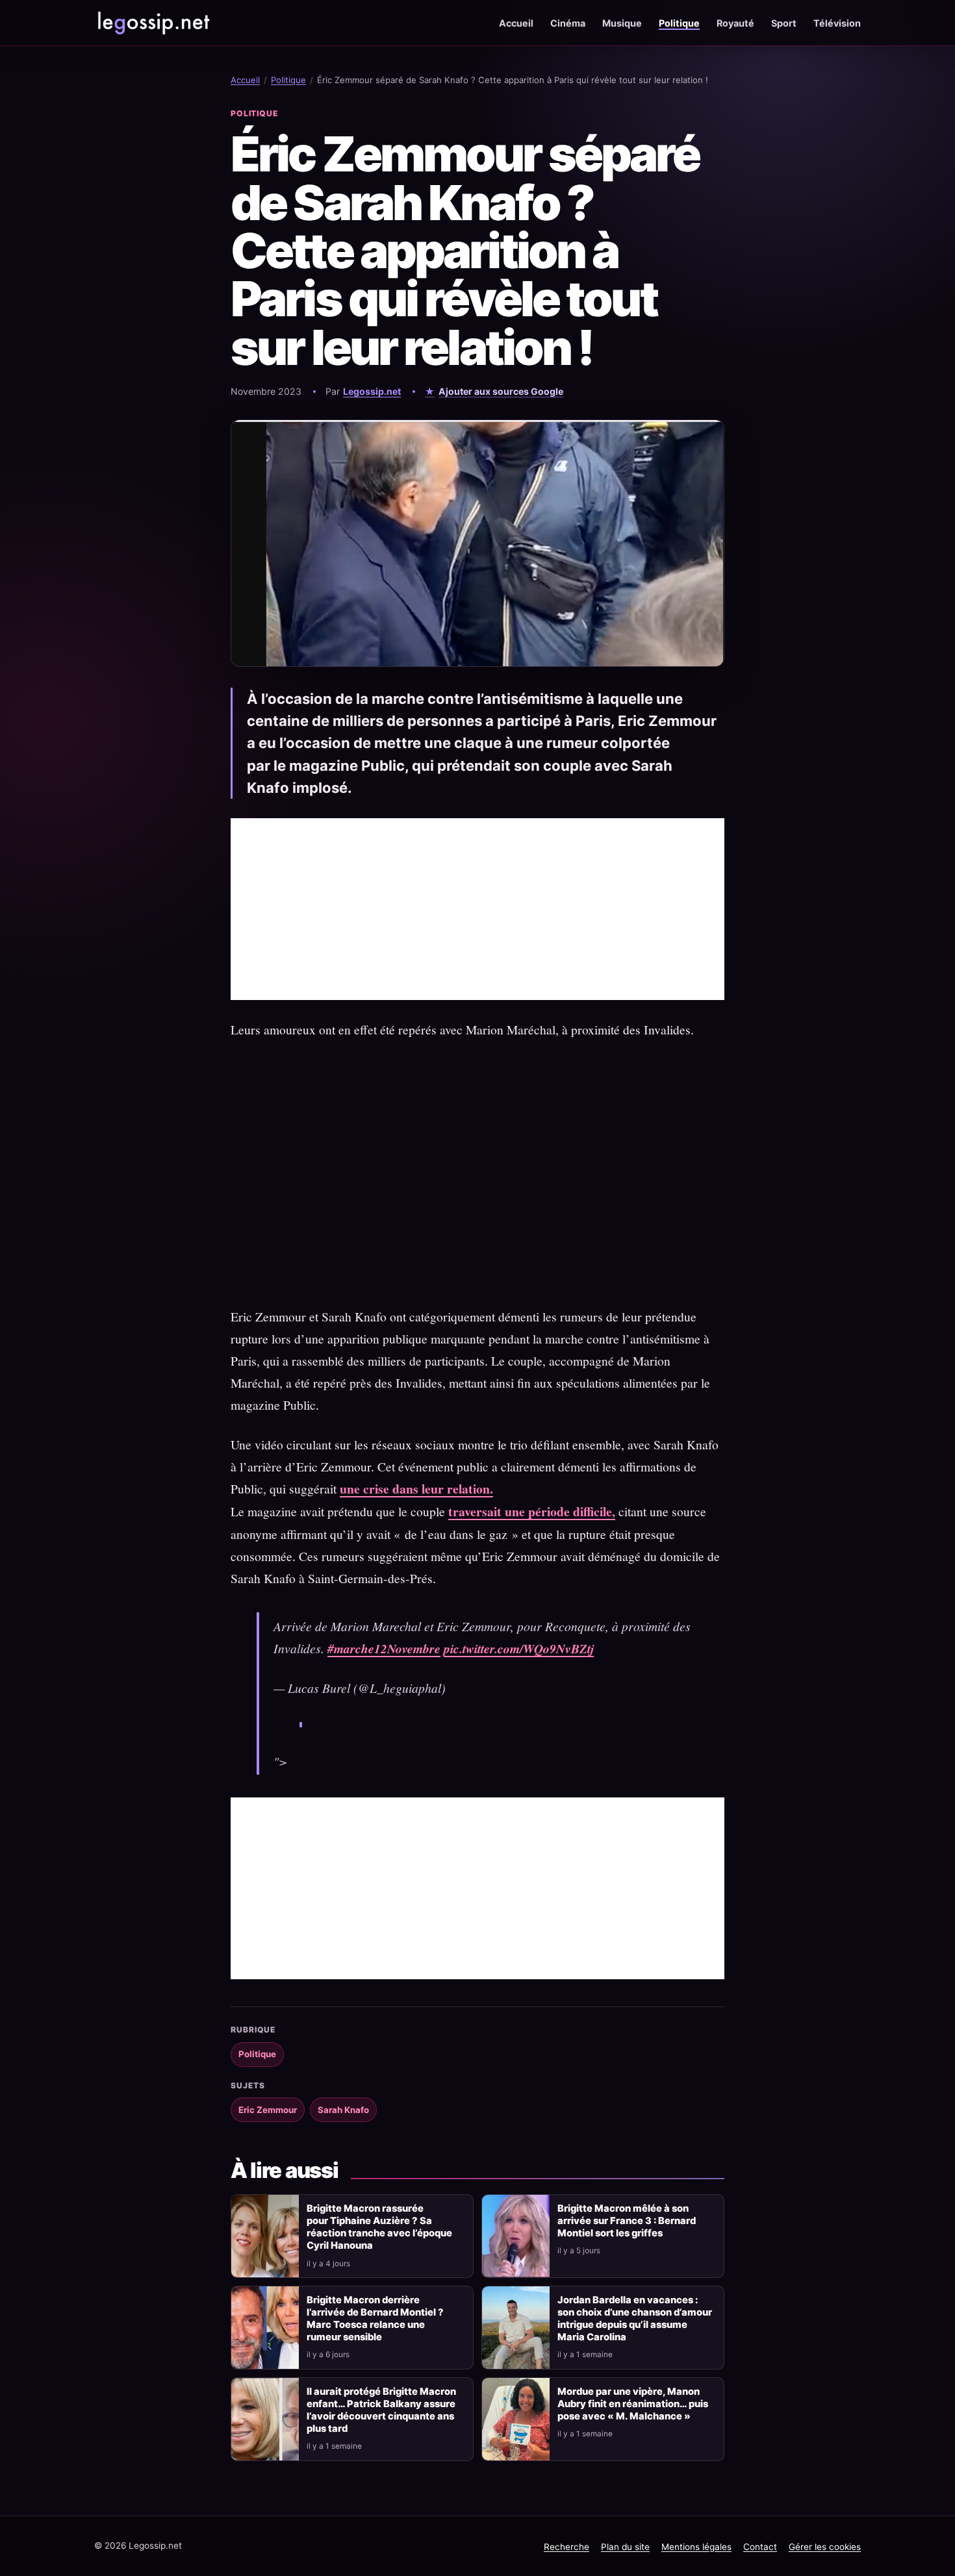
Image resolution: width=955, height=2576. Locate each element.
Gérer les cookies (825, 2547)
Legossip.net (372, 391)
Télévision (837, 23)
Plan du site (625, 2547)
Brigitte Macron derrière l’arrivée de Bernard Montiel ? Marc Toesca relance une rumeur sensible (375, 2319)
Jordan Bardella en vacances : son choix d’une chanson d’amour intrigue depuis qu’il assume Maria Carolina (635, 2319)
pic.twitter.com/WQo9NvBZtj (519, 1648)
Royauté (735, 23)
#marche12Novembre (384, 1648)
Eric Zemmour (268, 2110)
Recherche (567, 2547)
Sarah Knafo (343, 2110)
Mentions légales (696, 2547)
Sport (784, 23)
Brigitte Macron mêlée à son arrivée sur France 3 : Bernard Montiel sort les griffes (627, 2221)
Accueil (516, 23)
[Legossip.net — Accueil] (153, 23)
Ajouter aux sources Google (501, 391)
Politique (679, 23)
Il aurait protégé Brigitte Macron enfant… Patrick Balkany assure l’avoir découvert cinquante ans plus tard (381, 2410)
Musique (622, 23)
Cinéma (568, 23)
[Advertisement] (478, 909)
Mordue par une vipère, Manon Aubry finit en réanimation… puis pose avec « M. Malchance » (633, 2404)
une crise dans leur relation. (416, 1489)
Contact (760, 2547)
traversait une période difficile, (532, 1511)
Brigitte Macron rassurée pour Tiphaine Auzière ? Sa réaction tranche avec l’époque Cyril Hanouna (379, 2227)
